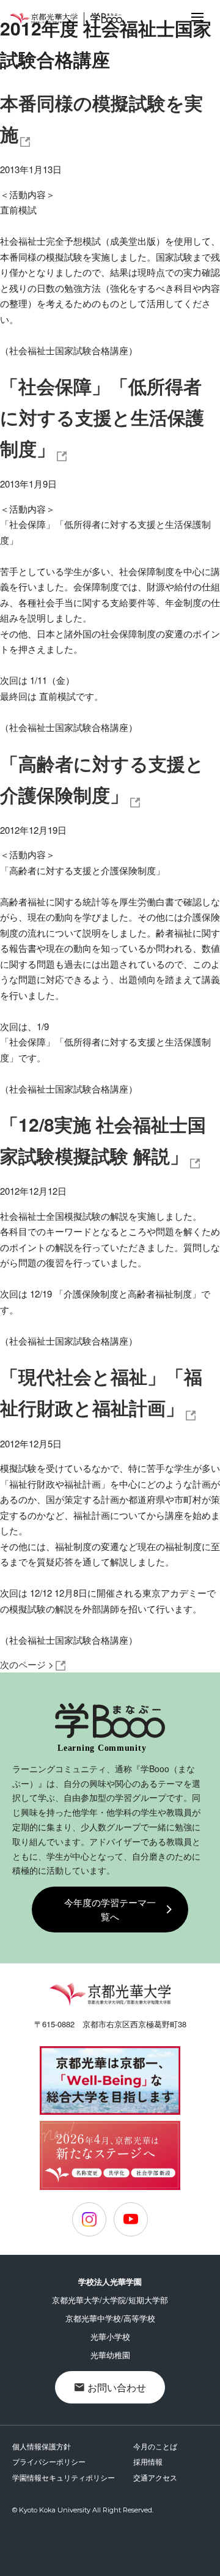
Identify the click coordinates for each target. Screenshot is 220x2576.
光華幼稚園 (110, 2355)
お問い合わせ (117, 2387)
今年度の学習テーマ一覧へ (110, 1909)
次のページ (27, 1664)
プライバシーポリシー (49, 2461)
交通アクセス (155, 2477)
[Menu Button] (197, 17)
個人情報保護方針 (42, 2446)
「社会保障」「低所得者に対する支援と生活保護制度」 (102, 417)
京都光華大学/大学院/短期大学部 (110, 2300)
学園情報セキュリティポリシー (64, 2477)
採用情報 (148, 2461)
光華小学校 (110, 2337)
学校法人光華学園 (110, 2281)
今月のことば (155, 2446)
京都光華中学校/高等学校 (110, 2318)
